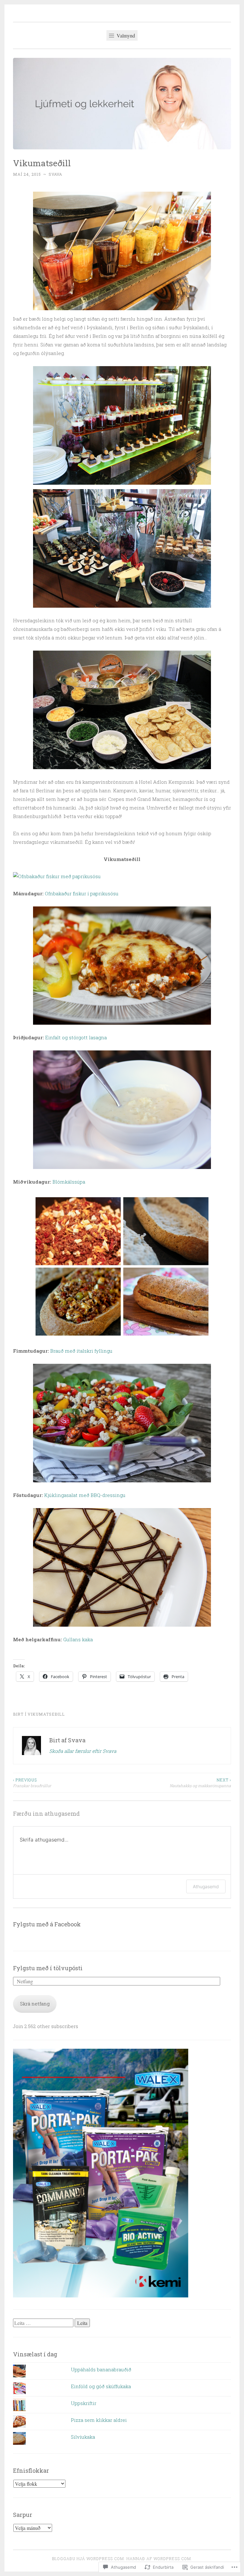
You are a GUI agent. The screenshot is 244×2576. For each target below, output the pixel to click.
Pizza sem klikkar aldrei (99, 2420)
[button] (122, 251)
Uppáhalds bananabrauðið (101, 2369)
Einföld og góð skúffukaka (101, 2386)
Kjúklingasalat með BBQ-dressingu (85, 1495)
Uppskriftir (84, 2403)
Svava (55, 174)
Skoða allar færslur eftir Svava (83, 1751)
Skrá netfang (35, 2004)
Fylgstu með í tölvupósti (48, 1968)
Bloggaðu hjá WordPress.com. (89, 2559)
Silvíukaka (83, 2437)
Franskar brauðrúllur (32, 1783)
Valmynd (125, 35)
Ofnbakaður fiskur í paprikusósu (82, 893)
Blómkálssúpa (69, 1182)
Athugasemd (206, 1886)
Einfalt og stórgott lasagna (76, 1037)
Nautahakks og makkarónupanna (200, 1783)
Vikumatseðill (46, 1714)
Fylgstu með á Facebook (47, 1924)
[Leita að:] (44, 2323)
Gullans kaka (78, 1639)
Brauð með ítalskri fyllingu (81, 1351)
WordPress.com (172, 2559)
